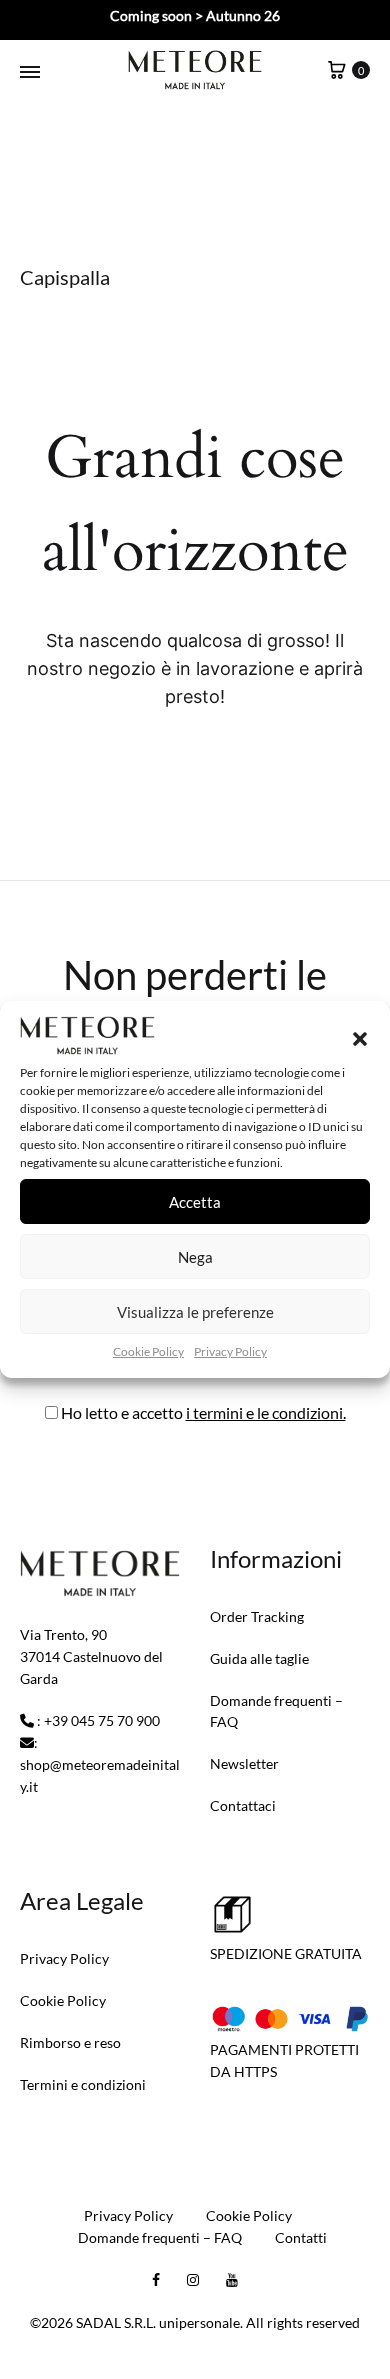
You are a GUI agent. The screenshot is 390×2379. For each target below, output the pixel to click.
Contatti (301, 2237)
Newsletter (244, 1763)
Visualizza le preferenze (195, 1312)
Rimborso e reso (70, 2042)
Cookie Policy (148, 1351)
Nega (195, 1257)
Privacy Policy (230, 1351)
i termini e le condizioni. (266, 1412)
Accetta (195, 1202)
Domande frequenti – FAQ (276, 1711)
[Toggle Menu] (30, 72)
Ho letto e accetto (202, 1412)
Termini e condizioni (83, 2084)
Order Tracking (257, 1616)
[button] (360, 1039)
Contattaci (243, 1805)
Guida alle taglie (259, 1658)
